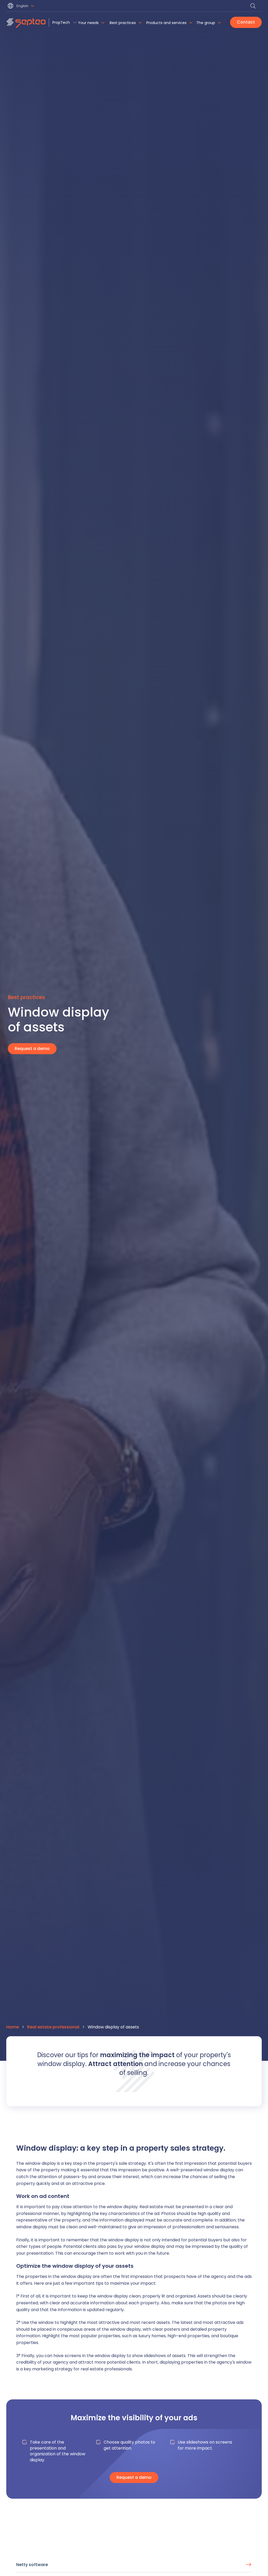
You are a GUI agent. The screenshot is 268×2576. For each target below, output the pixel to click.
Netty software (32, 2565)
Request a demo (32, 1049)
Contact (246, 22)
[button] (22, 6)
